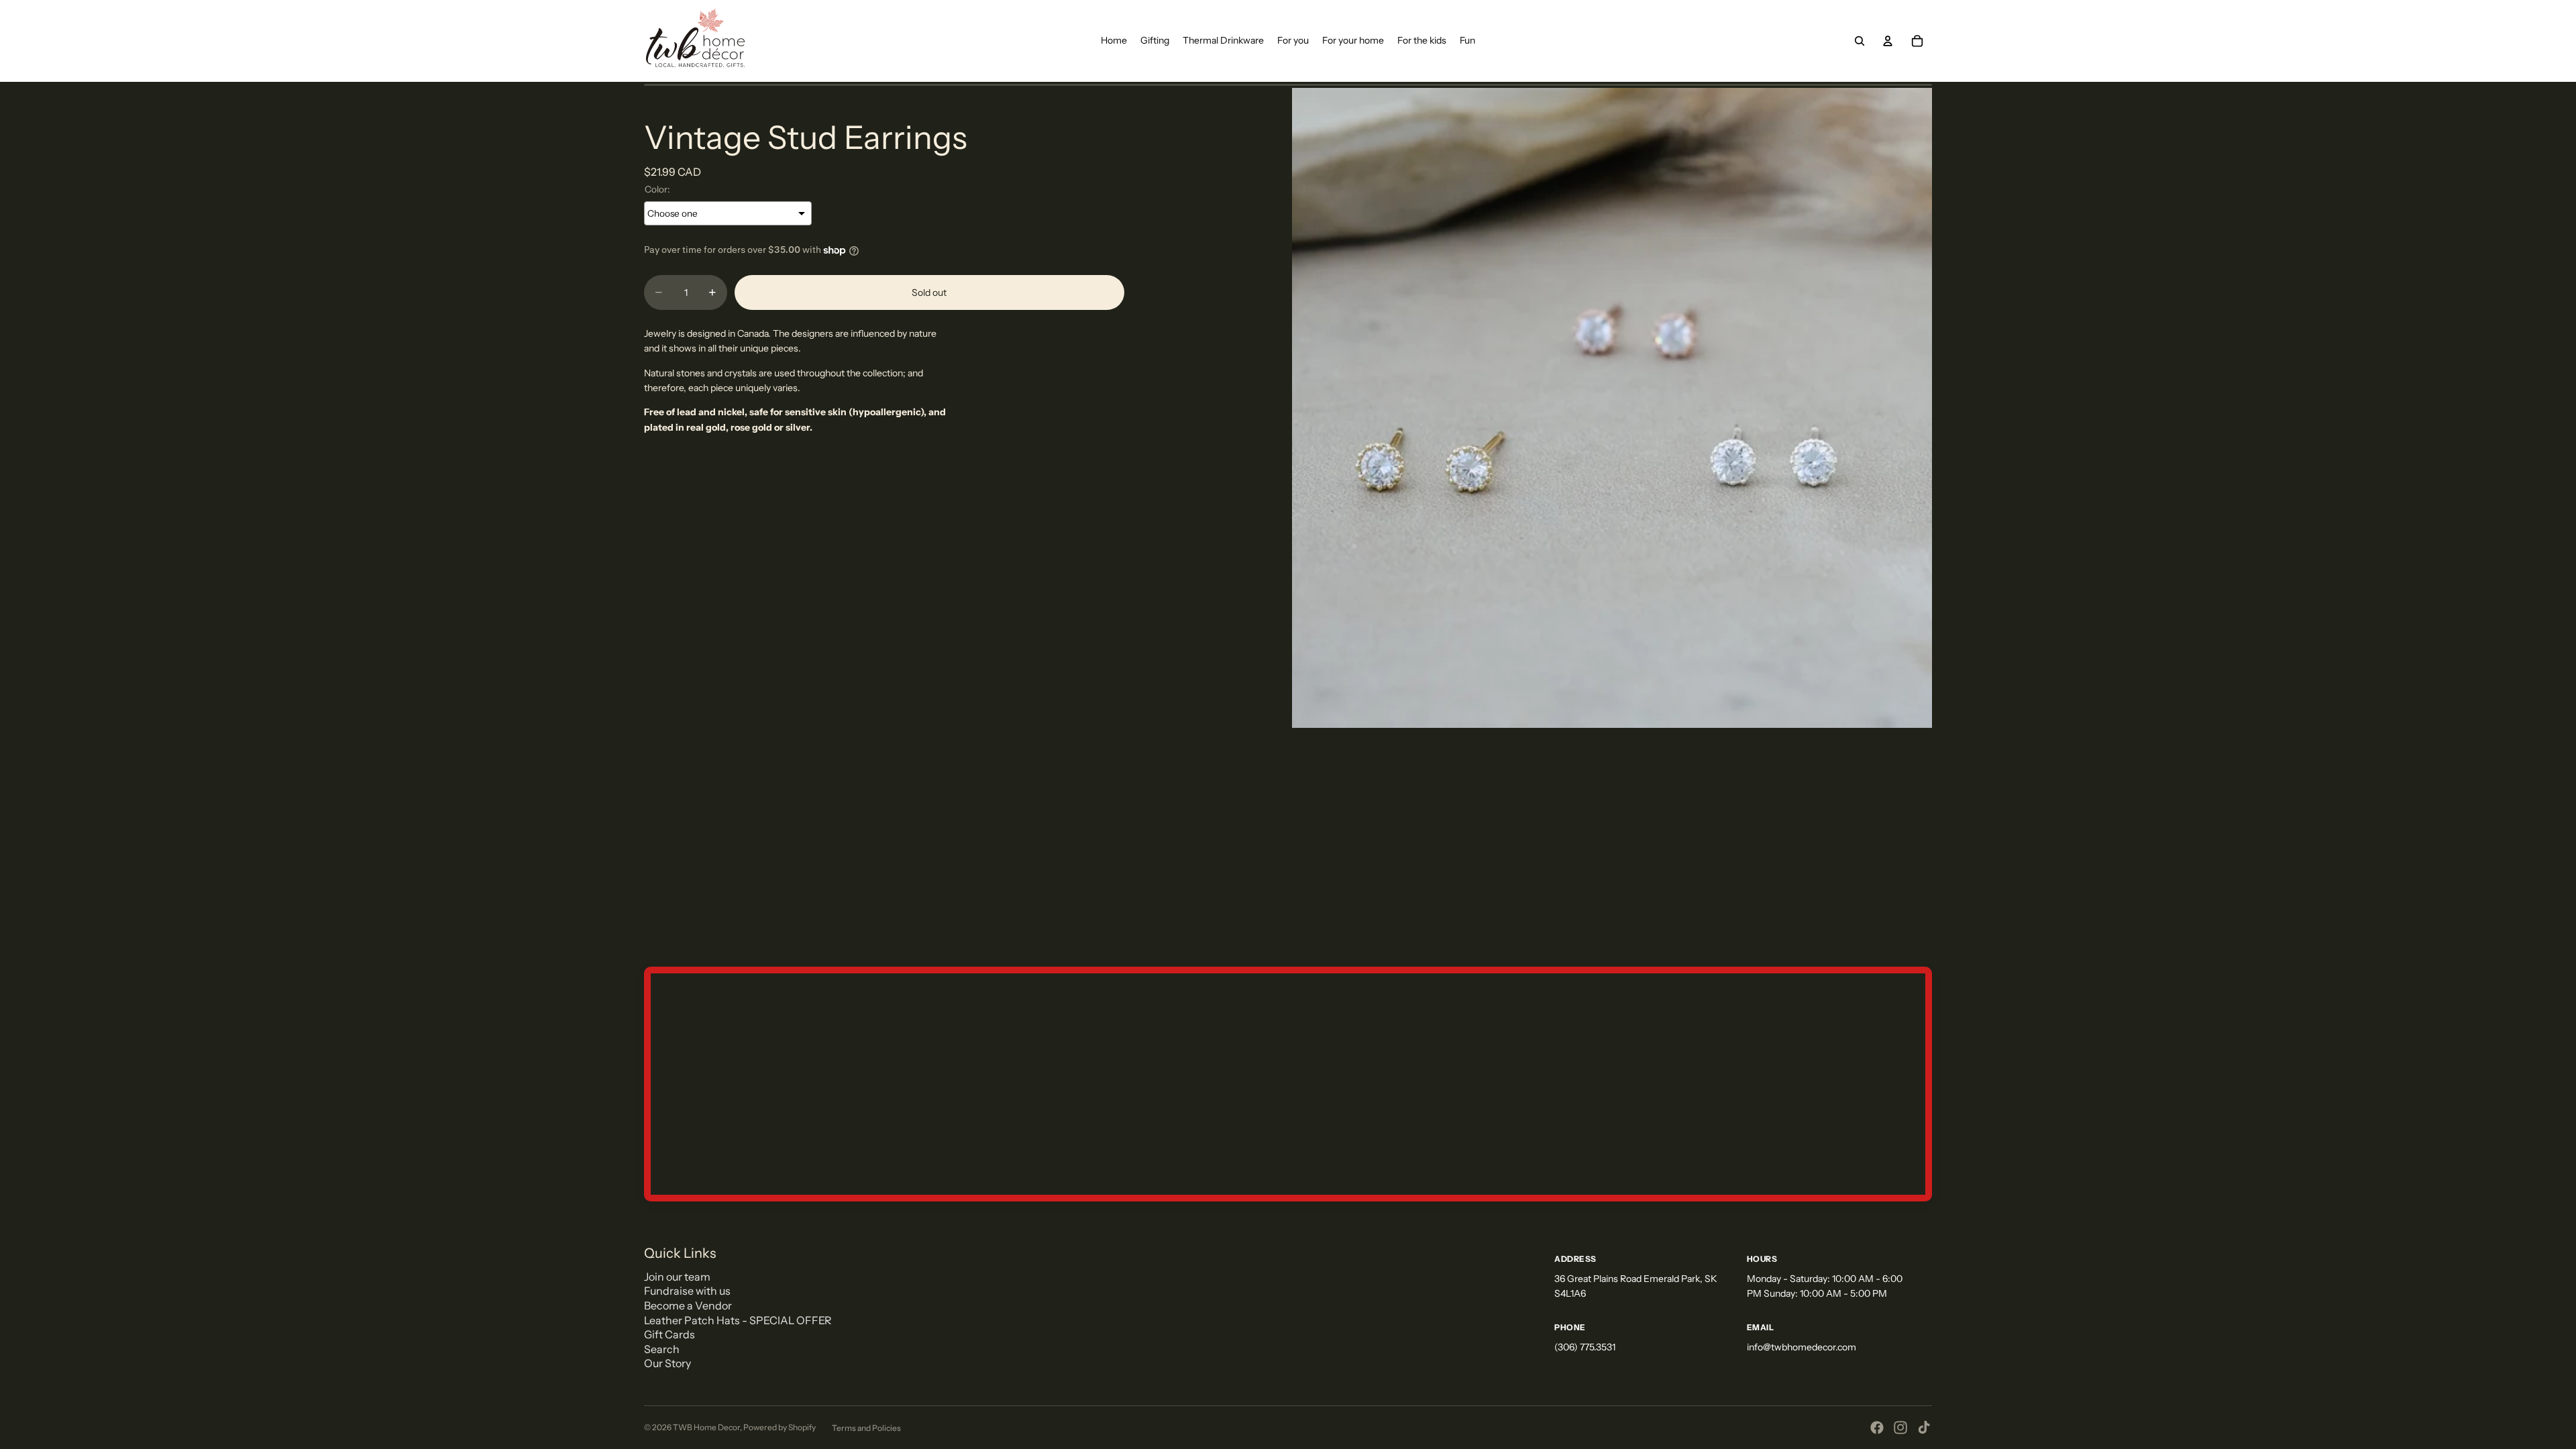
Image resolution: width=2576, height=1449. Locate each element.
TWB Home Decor (706, 1427)
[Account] (1888, 41)
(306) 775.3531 (1585, 1347)
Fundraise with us (687, 1291)
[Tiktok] (1924, 1428)
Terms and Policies (866, 1428)
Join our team (677, 1277)
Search (662, 1349)
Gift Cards (669, 1334)
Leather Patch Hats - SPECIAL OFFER (738, 1320)
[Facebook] (1877, 1428)
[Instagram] (1900, 1428)
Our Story (667, 1363)
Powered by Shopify (780, 1427)
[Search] (1860, 41)
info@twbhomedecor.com (1802, 1347)
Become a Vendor (688, 1305)
